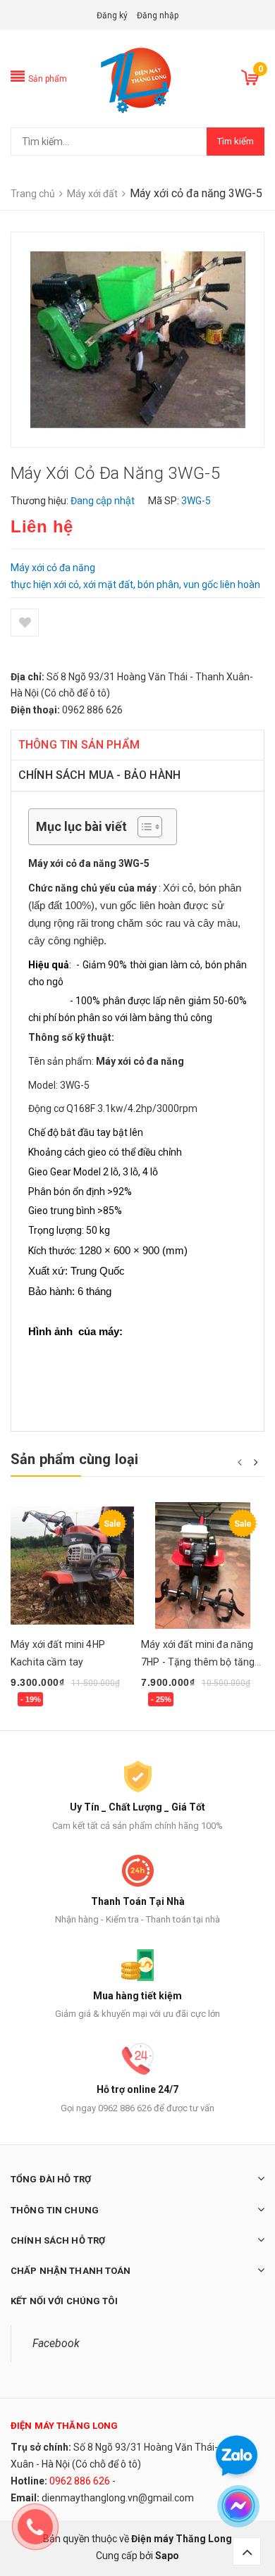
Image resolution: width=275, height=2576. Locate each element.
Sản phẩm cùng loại (75, 1459)
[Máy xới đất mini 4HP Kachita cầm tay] (72, 1565)
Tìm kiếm (236, 141)
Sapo (167, 2556)
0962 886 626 (80, 2481)
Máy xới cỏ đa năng (140, 1061)
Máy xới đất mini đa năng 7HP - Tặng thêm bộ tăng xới (198, 1662)
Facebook (56, 2343)
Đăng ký (112, 15)
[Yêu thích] (25, 623)
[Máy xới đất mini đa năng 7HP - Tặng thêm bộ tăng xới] (203, 1565)
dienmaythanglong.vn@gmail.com (118, 2498)
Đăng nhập (158, 15)
